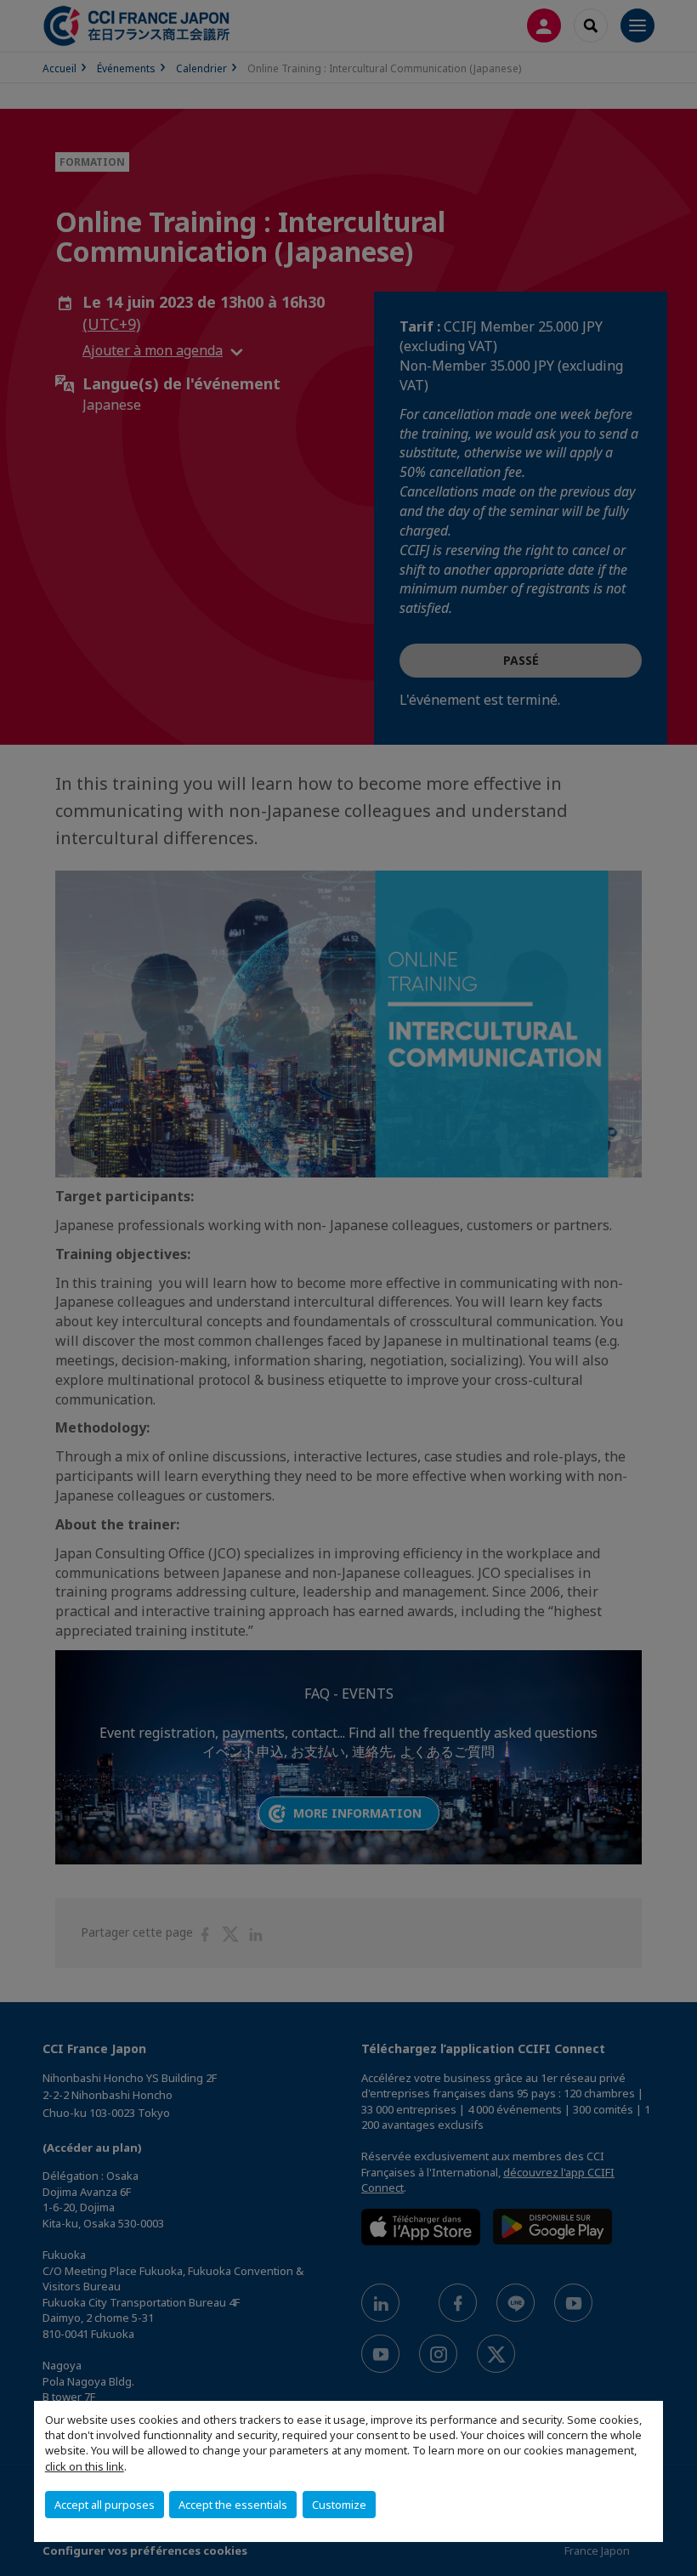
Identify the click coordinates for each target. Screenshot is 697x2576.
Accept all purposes (105, 2505)
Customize (339, 2505)
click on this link (85, 2466)
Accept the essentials (233, 2505)
